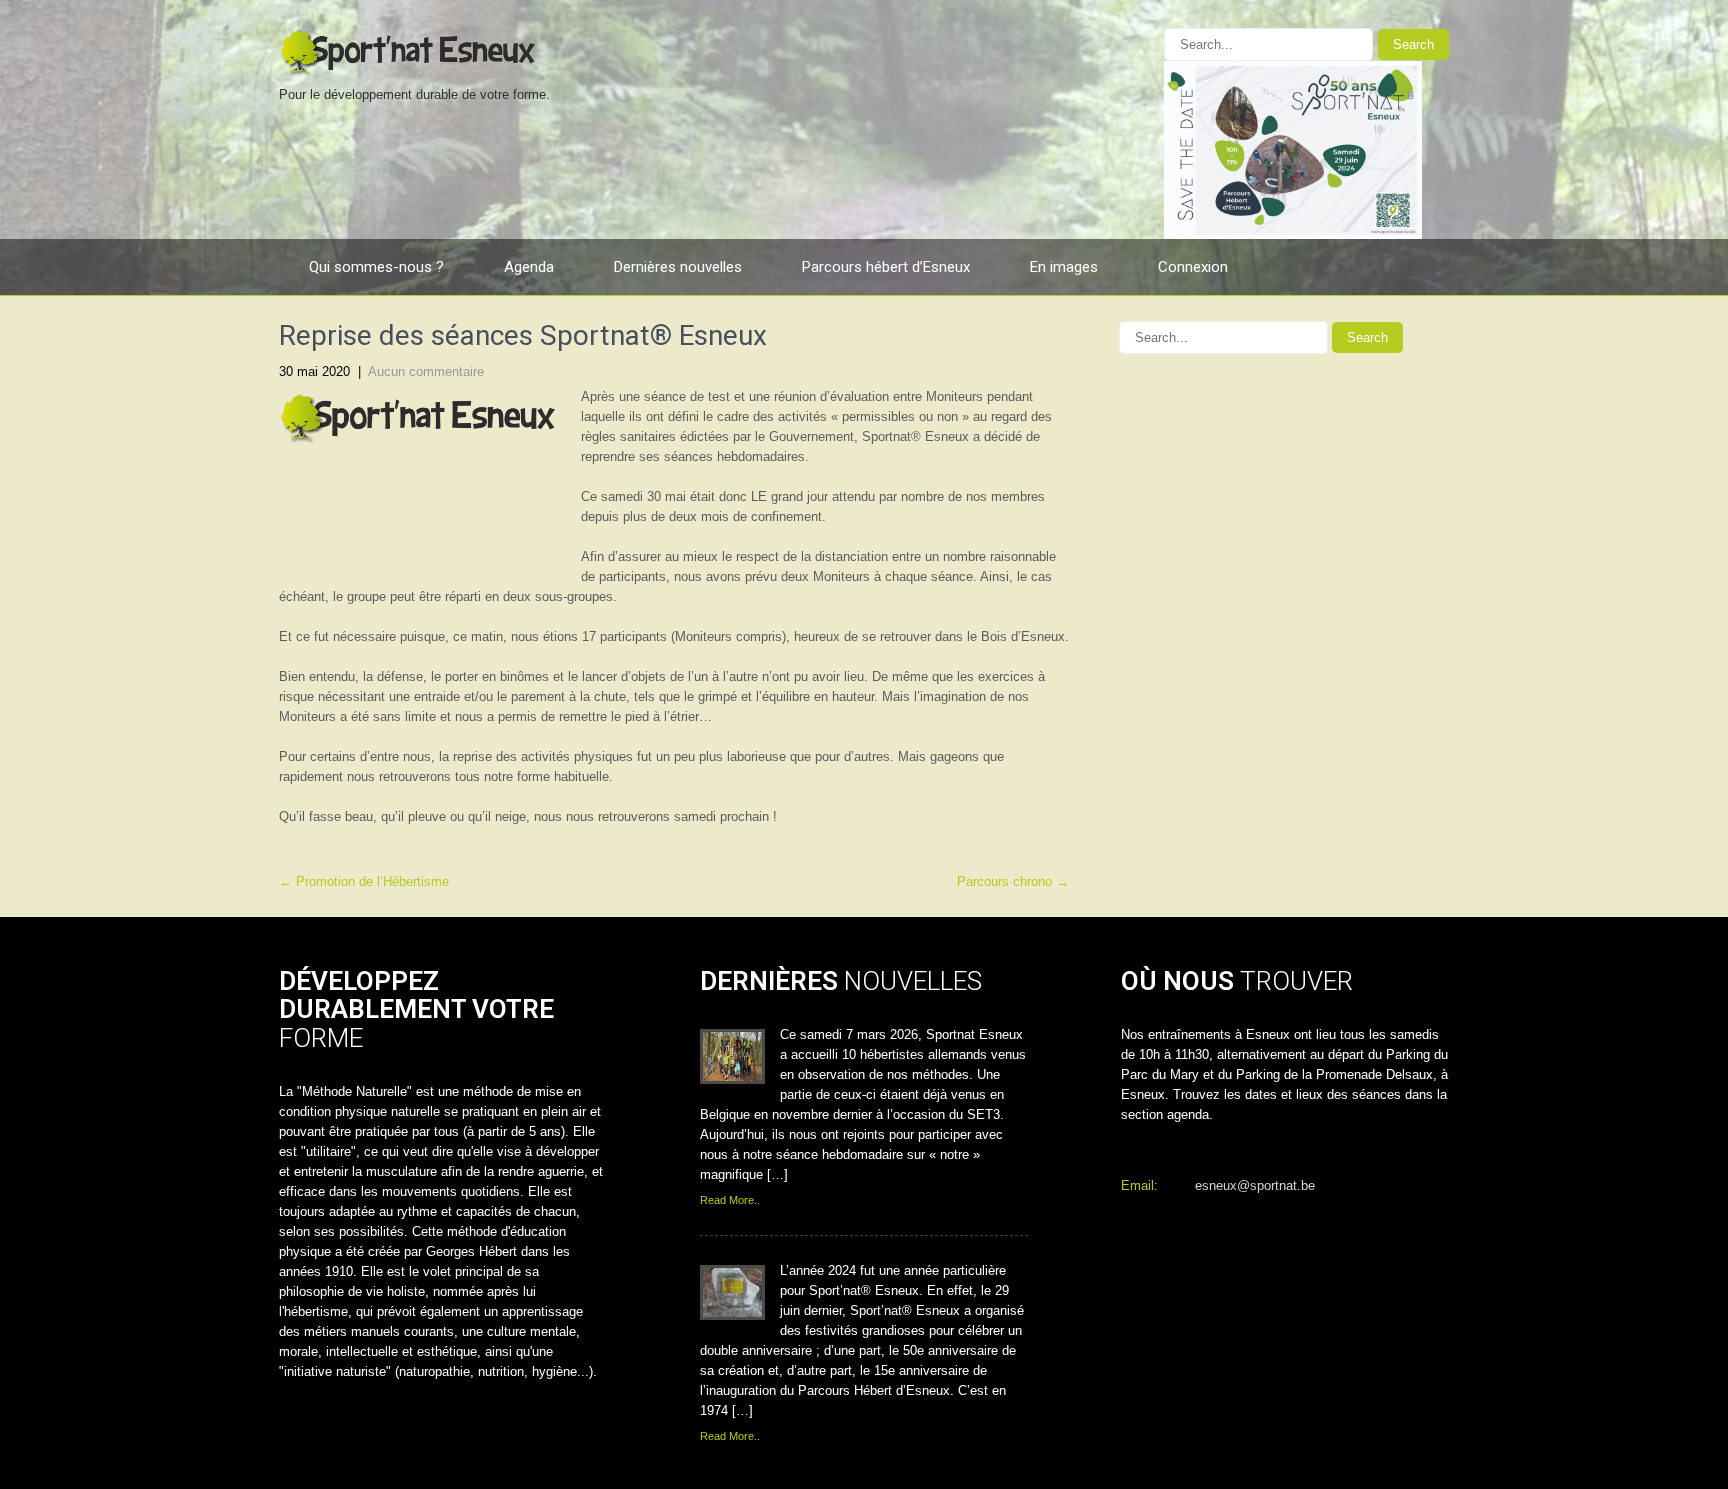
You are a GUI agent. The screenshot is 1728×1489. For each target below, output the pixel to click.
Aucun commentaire (426, 371)
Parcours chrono (1013, 881)
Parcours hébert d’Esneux (886, 267)
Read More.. (730, 1200)
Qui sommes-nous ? (376, 267)
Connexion (1193, 267)
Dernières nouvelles (678, 267)
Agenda (529, 267)
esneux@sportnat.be (1255, 1185)
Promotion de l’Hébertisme (364, 881)
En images (1064, 267)
